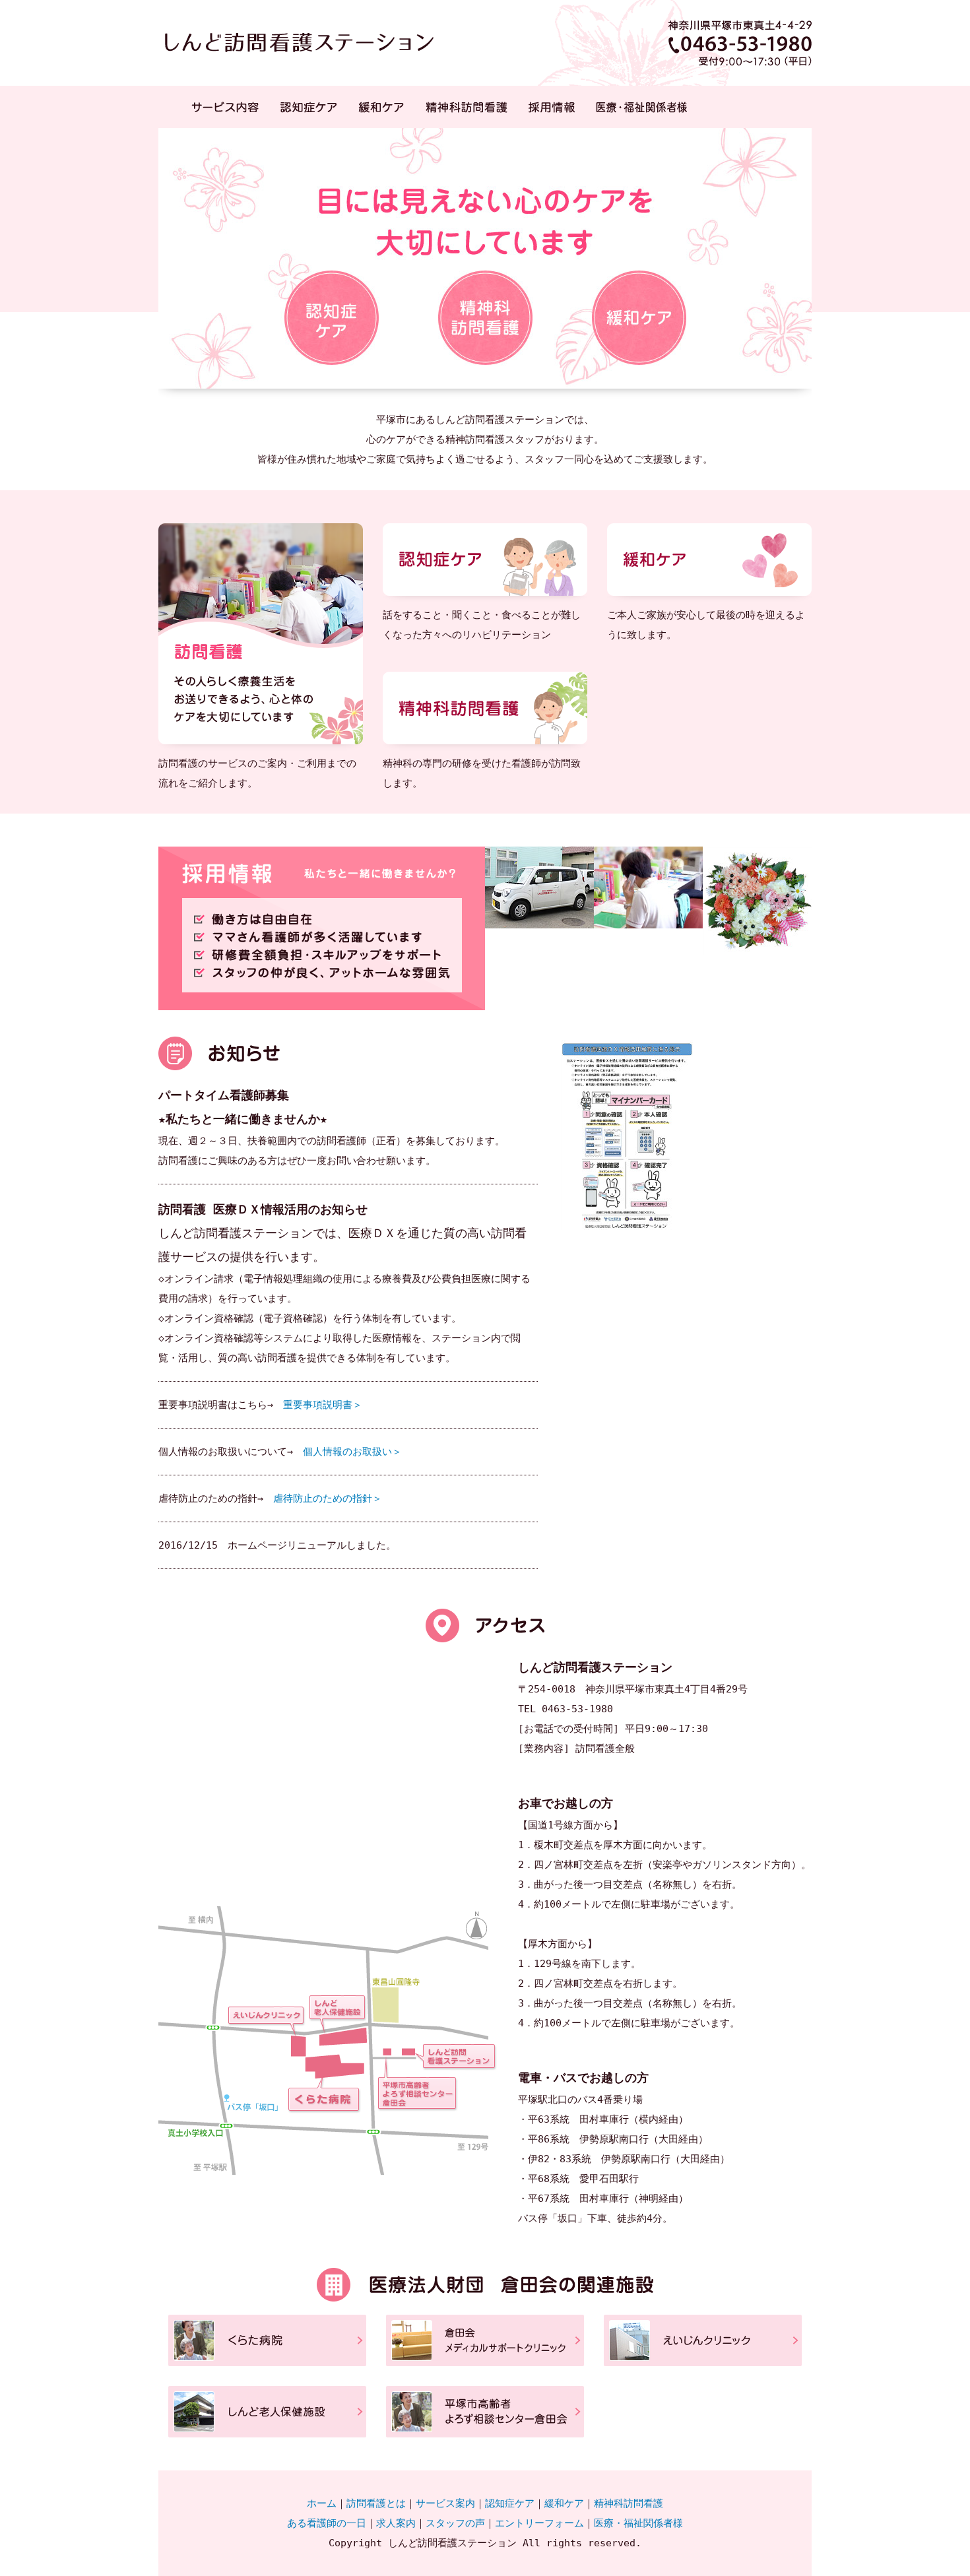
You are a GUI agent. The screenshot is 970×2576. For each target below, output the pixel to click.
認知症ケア (308, 107)
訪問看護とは (376, 2503)
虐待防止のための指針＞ (328, 1498)
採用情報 (552, 107)
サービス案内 (445, 2503)
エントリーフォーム (539, 2523)
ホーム (322, 2503)
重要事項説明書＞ (323, 1405)
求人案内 (396, 2523)
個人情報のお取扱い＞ (352, 1452)
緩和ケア (381, 107)
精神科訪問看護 (467, 107)
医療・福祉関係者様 (641, 107)
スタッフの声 (455, 2523)
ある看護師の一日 (327, 2523)
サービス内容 (225, 107)
